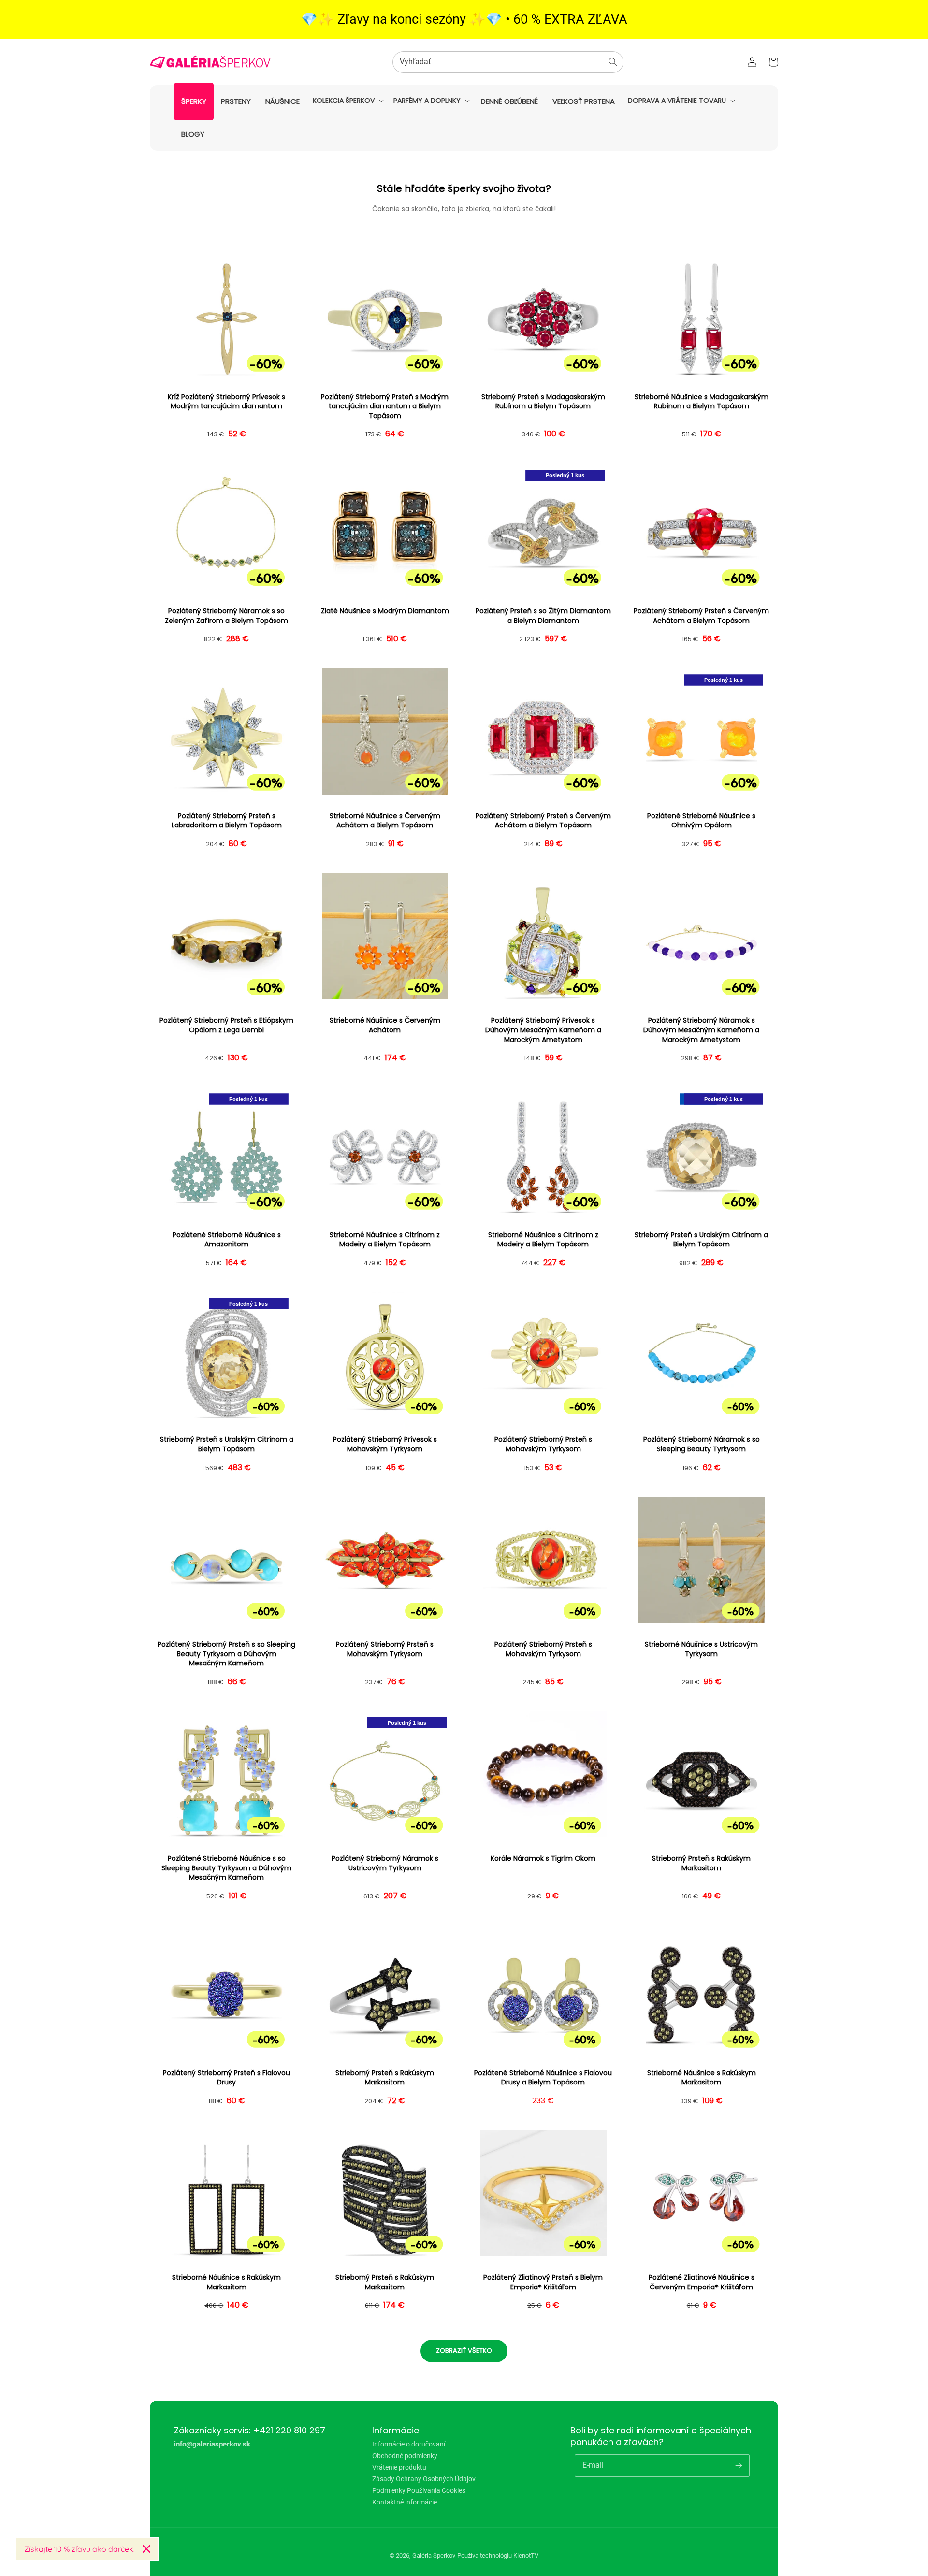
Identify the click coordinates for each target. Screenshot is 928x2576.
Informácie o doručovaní (409, 2444)
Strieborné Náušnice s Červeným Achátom (385, 1025)
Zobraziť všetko (464, 2351)
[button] (347, 101)
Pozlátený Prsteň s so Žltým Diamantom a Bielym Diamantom (543, 616)
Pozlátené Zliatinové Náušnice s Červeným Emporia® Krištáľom (702, 2282)
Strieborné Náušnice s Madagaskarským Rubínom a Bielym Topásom (702, 402)
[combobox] (508, 62)
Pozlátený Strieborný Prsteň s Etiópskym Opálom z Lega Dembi (226, 1025)
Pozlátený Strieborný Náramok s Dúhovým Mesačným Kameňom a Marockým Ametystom (701, 1030)
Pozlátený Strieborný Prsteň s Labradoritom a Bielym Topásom (227, 821)
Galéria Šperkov (434, 2555)
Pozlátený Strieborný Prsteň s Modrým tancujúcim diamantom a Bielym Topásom (385, 406)
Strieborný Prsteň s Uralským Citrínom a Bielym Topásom (701, 1240)
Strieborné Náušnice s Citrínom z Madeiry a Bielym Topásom (385, 1240)
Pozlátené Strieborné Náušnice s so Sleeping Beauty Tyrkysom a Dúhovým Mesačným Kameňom (226, 1868)
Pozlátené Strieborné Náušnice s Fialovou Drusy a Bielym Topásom (543, 2078)
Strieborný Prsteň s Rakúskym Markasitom (701, 1863)
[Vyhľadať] (613, 62)
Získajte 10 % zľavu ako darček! (80, 2549)
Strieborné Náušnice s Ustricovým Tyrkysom (701, 1649)
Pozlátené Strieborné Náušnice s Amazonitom (227, 1240)
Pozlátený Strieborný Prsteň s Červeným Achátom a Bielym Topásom (701, 616)
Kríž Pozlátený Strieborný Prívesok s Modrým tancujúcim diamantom (226, 402)
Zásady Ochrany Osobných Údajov (424, 2479)
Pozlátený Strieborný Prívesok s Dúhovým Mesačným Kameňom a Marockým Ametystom (543, 1030)
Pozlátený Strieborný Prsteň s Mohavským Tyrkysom (543, 1444)
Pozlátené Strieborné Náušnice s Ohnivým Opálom (701, 821)
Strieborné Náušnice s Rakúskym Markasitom (702, 2078)
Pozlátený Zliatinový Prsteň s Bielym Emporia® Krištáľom (543, 2282)
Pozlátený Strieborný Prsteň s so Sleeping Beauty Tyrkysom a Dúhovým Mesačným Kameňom (226, 1654)
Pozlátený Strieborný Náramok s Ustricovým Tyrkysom (385, 1863)
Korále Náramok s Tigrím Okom (543, 1859)
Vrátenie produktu (399, 2467)
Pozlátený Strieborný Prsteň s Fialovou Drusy (226, 2078)
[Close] (146, 2549)
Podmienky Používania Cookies (419, 2490)
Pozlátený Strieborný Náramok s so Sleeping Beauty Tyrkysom (702, 1444)
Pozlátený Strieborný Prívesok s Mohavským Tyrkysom (385, 1444)
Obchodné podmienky (405, 2456)
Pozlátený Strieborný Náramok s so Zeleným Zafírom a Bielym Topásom (226, 616)
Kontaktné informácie (405, 2502)
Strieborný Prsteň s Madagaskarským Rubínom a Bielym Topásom (543, 402)
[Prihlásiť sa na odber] (739, 2465)
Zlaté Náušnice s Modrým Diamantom (385, 611)
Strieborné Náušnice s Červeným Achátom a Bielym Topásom (385, 821)
